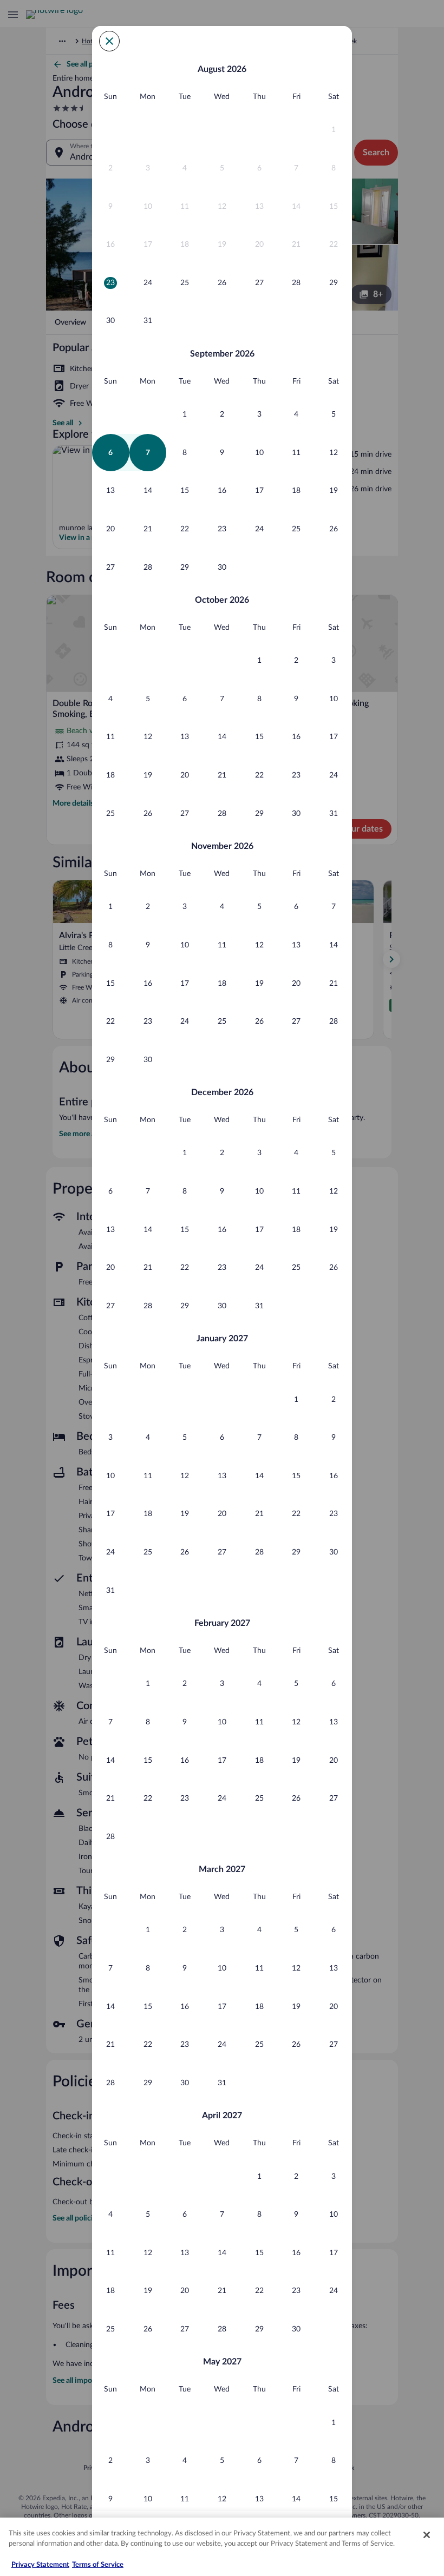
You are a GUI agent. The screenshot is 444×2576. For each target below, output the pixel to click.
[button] (333, 130)
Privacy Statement (40, 2565)
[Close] (427, 2535)
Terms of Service (98, 2565)
